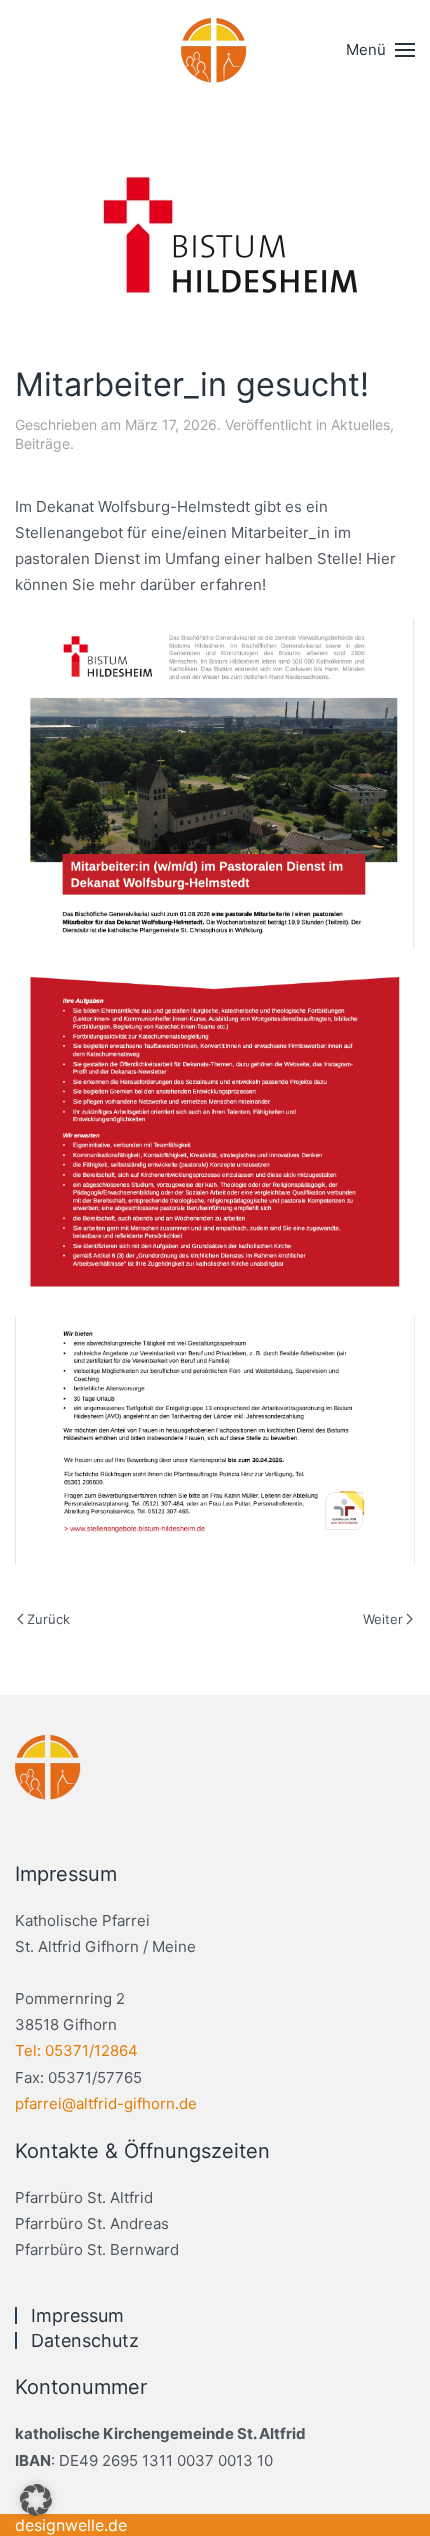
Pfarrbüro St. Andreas (92, 2223)
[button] (380, 50)
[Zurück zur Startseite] (215, 50)
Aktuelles (360, 424)
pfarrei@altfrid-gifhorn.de (106, 2103)
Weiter (383, 1619)
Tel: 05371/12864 (76, 2050)
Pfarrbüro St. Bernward (97, 2249)
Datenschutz (85, 2340)
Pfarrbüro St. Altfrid (84, 2197)
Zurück (48, 1619)
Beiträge (42, 443)
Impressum (77, 2315)
